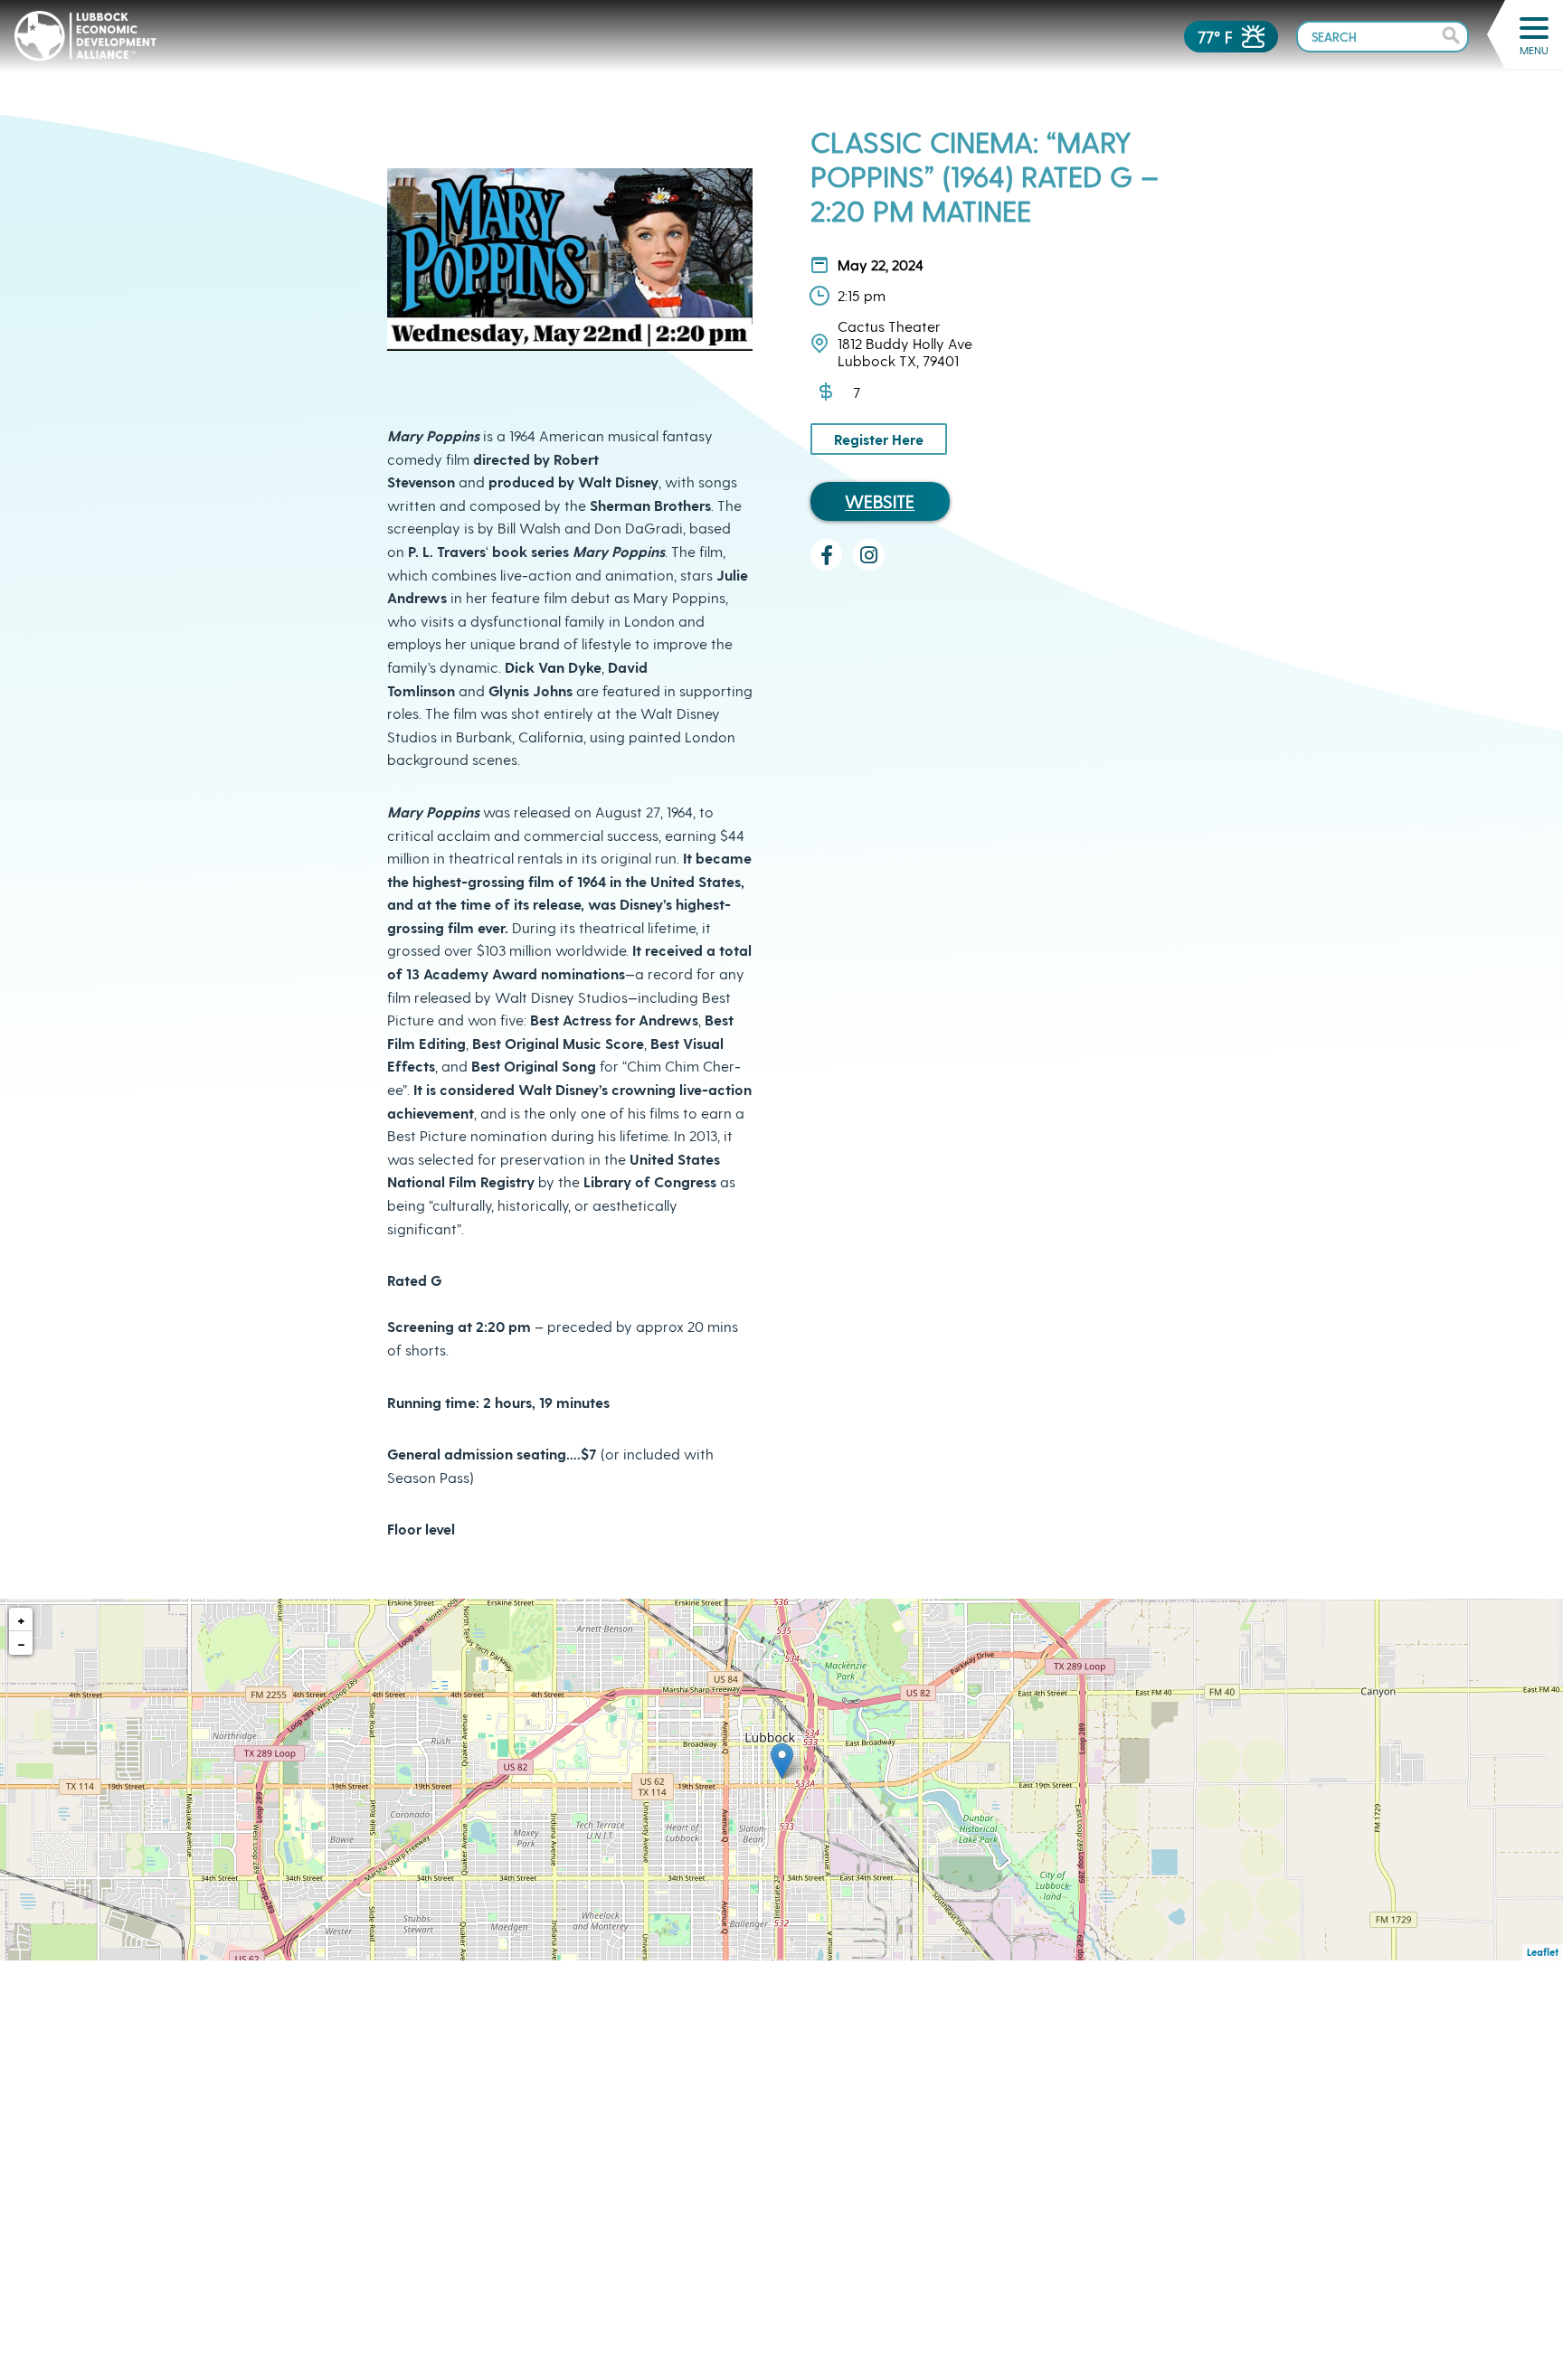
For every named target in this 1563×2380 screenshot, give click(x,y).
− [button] (21, 1643)
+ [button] (21, 1619)
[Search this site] (1383, 36)
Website (880, 501)
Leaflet (1543, 1952)
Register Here (879, 439)
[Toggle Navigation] (1534, 28)
